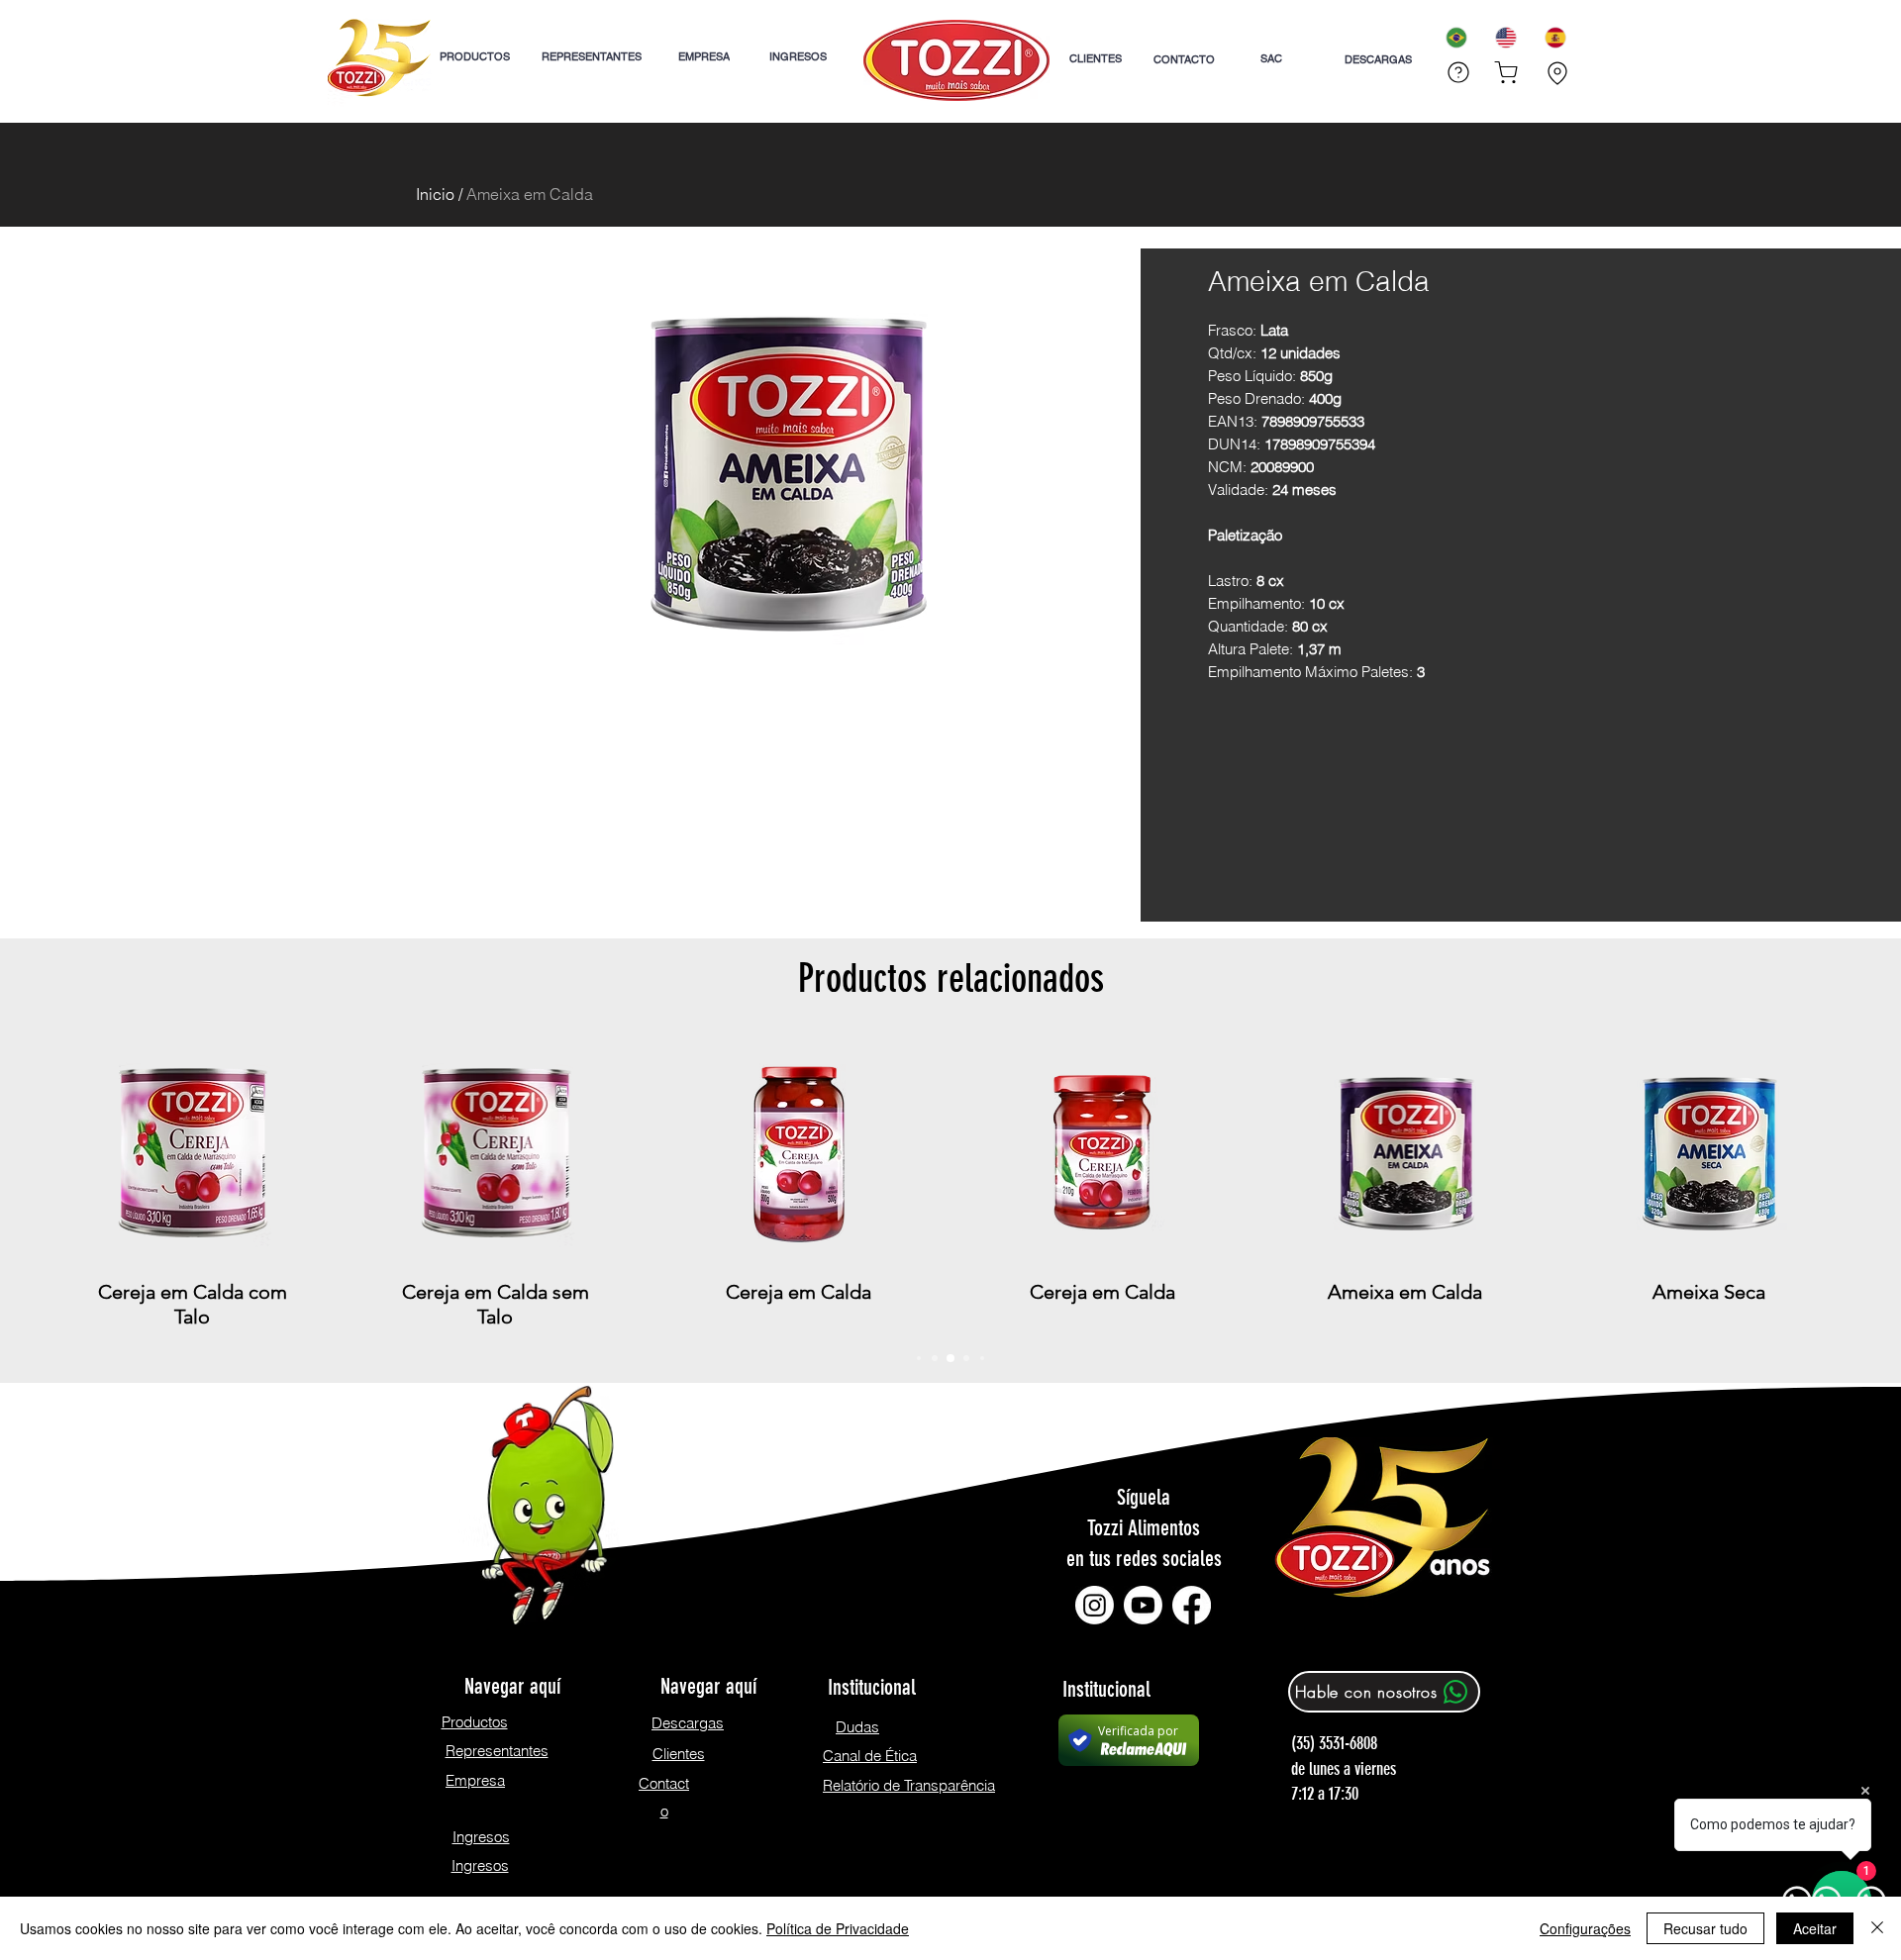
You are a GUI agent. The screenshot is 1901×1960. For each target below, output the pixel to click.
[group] (950, 1185)
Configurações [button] (1585, 1928)
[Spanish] (1554, 37)
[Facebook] (1192, 1605)
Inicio (435, 194)
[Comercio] (1506, 72)
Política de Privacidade (838, 1928)
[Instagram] (1095, 1605)
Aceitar (1815, 1928)
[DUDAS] (1456, 72)
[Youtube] (1143, 1605)
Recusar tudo (1705, 1928)
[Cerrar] (1877, 1928)
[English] (1505, 37)
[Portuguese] (1456, 37)
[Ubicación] (1557, 73)
